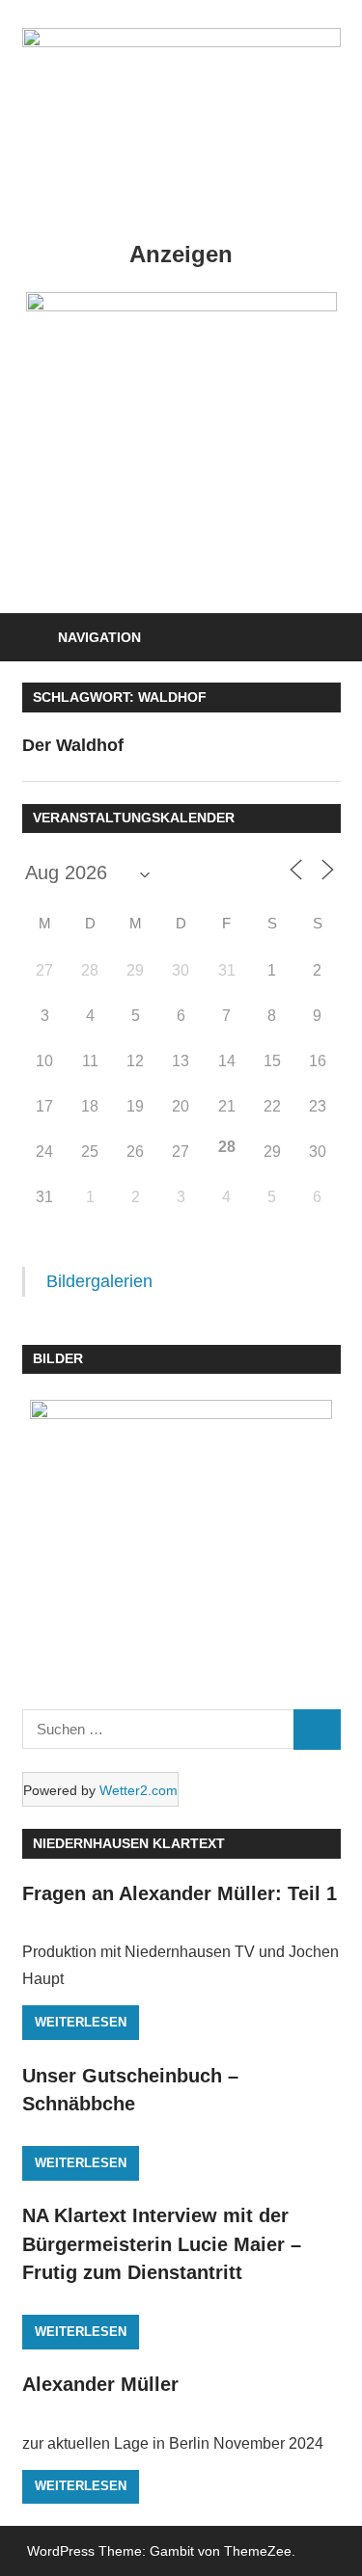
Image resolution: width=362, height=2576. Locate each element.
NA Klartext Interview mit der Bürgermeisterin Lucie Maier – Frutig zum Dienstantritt (162, 2244)
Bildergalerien (99, 1281)
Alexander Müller (100, 2384)
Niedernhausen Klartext (129, 1843)
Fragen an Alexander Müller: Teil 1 (180, 1893)
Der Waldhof (73, 745)
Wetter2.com (139, 1790)
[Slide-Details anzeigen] (181, 411)
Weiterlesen (81, 2022)
